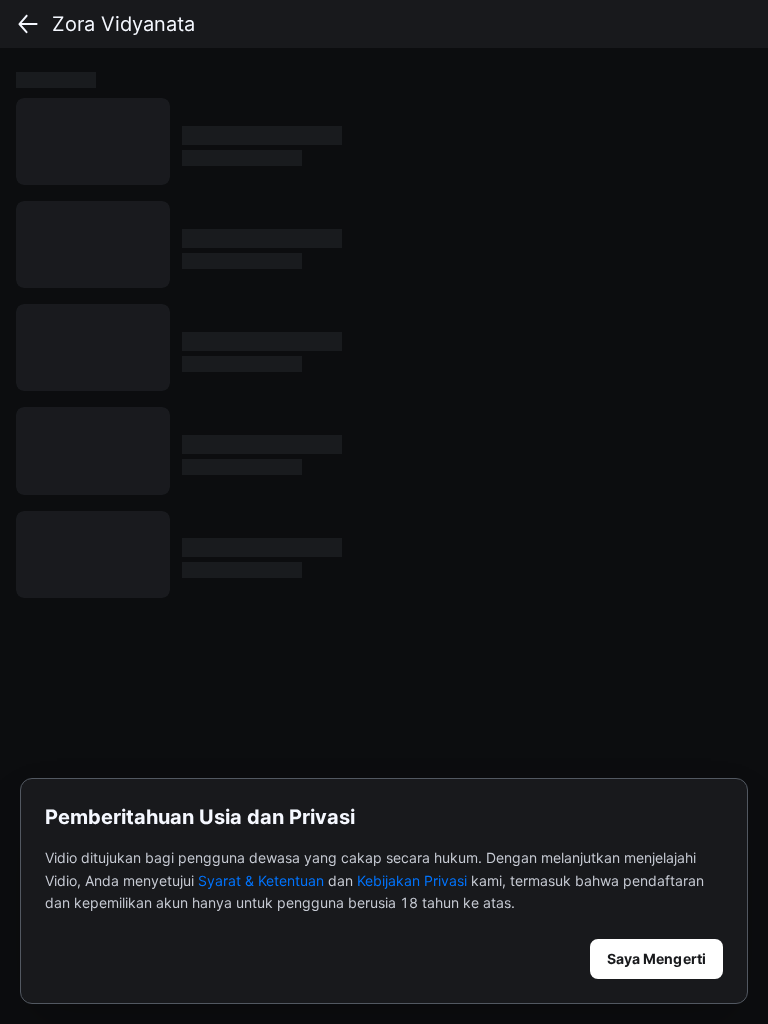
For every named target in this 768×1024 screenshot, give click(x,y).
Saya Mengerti (656, 958)
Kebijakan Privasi (412, 880)
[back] (28, 24)
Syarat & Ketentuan (261, 880)
